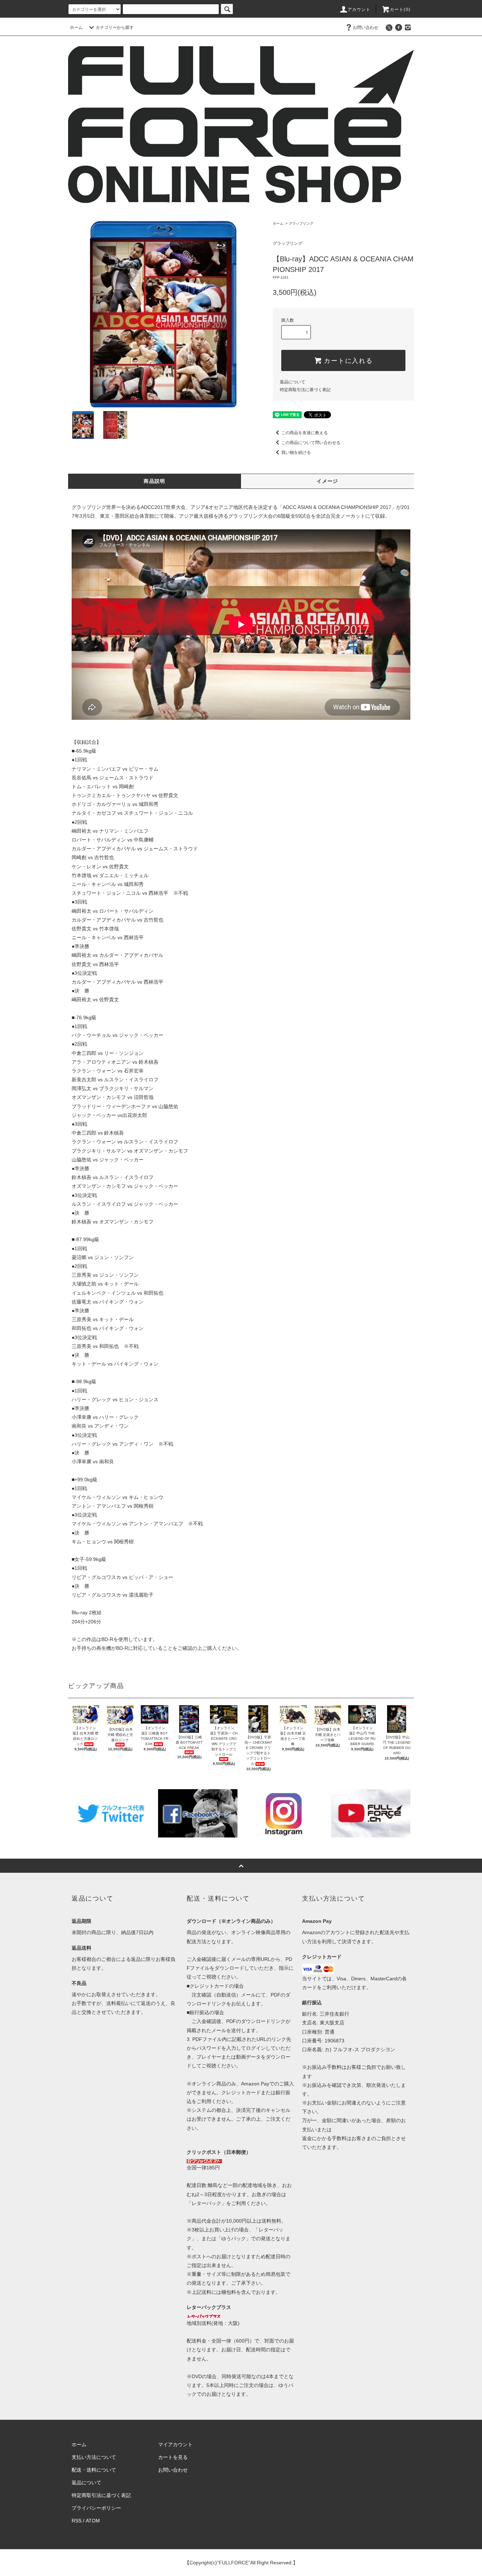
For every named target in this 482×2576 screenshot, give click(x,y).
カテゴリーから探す (115, 28)
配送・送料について (94, 2470)
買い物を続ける (296, 452)
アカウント (359, 10)
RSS (77, 2521)
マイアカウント (175, 2444)
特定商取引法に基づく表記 (305, 390)
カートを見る (173, 2457)
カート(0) (400, 10)
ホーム (76, 28)
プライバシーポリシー (96, 2508)
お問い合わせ (366, 28)
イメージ (327, 481)
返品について (293, 382)
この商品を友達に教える (305, 433)
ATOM (93, 2521)
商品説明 (155, 481)
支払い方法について (94, 2457)
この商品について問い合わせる (311, 443)
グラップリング (301, 223)
